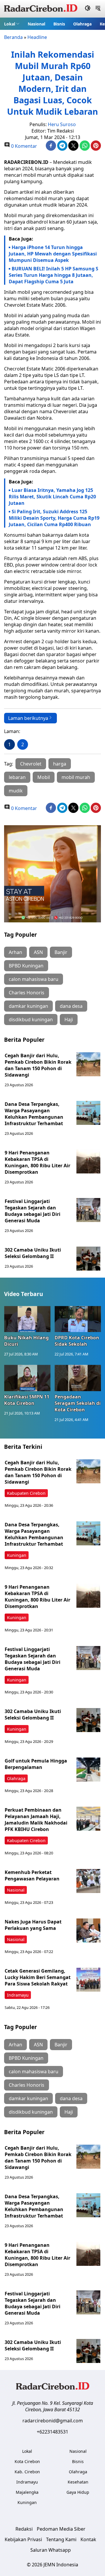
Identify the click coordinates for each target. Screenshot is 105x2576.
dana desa (71, 1006)
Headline (37, 37)
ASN (38, 952)
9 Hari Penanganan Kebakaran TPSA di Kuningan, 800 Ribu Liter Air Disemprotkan (37, 1162)
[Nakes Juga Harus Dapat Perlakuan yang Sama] (88, 1930)
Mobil (44, 777)
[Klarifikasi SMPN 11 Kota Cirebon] (27, 1378)
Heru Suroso (62, 124)
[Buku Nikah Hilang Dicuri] (27, 1319)
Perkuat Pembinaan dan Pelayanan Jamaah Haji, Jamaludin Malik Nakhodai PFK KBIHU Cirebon (36, 1820)
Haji (69, 1020)
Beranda (13, 37)
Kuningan (17, 1555)
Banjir (61, 952)
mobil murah (76, 777)
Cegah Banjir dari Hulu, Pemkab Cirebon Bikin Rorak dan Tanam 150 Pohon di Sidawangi (38, 1065)
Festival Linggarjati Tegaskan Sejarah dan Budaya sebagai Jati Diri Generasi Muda (33, 1211)
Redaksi (24, 2529)
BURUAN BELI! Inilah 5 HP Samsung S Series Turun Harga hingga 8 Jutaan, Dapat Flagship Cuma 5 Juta (54, 275)
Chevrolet (31, 764)
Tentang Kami (61, 2539)
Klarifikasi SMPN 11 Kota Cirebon (27, 1400)
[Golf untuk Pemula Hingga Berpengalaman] (88, 1770)
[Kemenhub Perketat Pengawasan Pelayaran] (88, 1881)
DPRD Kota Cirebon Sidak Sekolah (77, 1341)
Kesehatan (78, 2482)
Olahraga (82, 24)
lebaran (17, 777)
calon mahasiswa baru (34, 979)
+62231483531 (52, 2432)
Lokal (10, 24)
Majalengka (27, 2492)
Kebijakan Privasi (23, 2539)
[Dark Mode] (88, 9)
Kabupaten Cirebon (26, 1493)
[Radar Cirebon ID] (41, 9)
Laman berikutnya (28, 718)
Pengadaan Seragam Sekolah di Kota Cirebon (78, 1403)
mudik (16, 791)
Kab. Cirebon (27, 2472)
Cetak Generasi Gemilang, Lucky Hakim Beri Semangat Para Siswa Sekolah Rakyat (38, 1977)
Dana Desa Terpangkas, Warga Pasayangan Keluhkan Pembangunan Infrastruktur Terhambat (34, 1114)
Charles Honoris (27, 993)
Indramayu (18, 1995)
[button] (12, 24)
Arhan (15, 952)
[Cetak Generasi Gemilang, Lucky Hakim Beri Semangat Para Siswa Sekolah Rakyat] (88, 1980)
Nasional (36, 24)
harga (60, 764)
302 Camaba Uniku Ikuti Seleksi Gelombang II (33, 1253)
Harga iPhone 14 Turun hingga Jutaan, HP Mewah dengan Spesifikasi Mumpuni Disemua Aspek (53, 254)
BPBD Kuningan (26, 966)
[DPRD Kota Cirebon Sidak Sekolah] (78, 1319)
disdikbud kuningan (31, 1020)
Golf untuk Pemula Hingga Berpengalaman (36, 1764)
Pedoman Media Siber (61, 2529)
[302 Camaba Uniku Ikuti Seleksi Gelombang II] (88, 1259)
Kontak (88, 2539)
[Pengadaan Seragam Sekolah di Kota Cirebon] (78, 1378)
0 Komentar (23, 146)
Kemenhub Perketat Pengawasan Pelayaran (32, 1875)
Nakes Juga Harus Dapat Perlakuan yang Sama (33, 1925)
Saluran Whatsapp (51, 2550)
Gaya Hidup (78, 2492)
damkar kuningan (28, 1006)
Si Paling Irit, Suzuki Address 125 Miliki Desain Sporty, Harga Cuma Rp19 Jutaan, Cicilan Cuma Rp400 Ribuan (54, 518)
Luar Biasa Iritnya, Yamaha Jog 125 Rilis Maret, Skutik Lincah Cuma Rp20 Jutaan (52, 497)
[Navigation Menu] (98, 9)
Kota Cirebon (27, 2461)
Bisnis (59, 24)
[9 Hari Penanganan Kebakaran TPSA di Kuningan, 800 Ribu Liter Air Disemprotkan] (88, 1161)
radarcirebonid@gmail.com (53, 2421)
